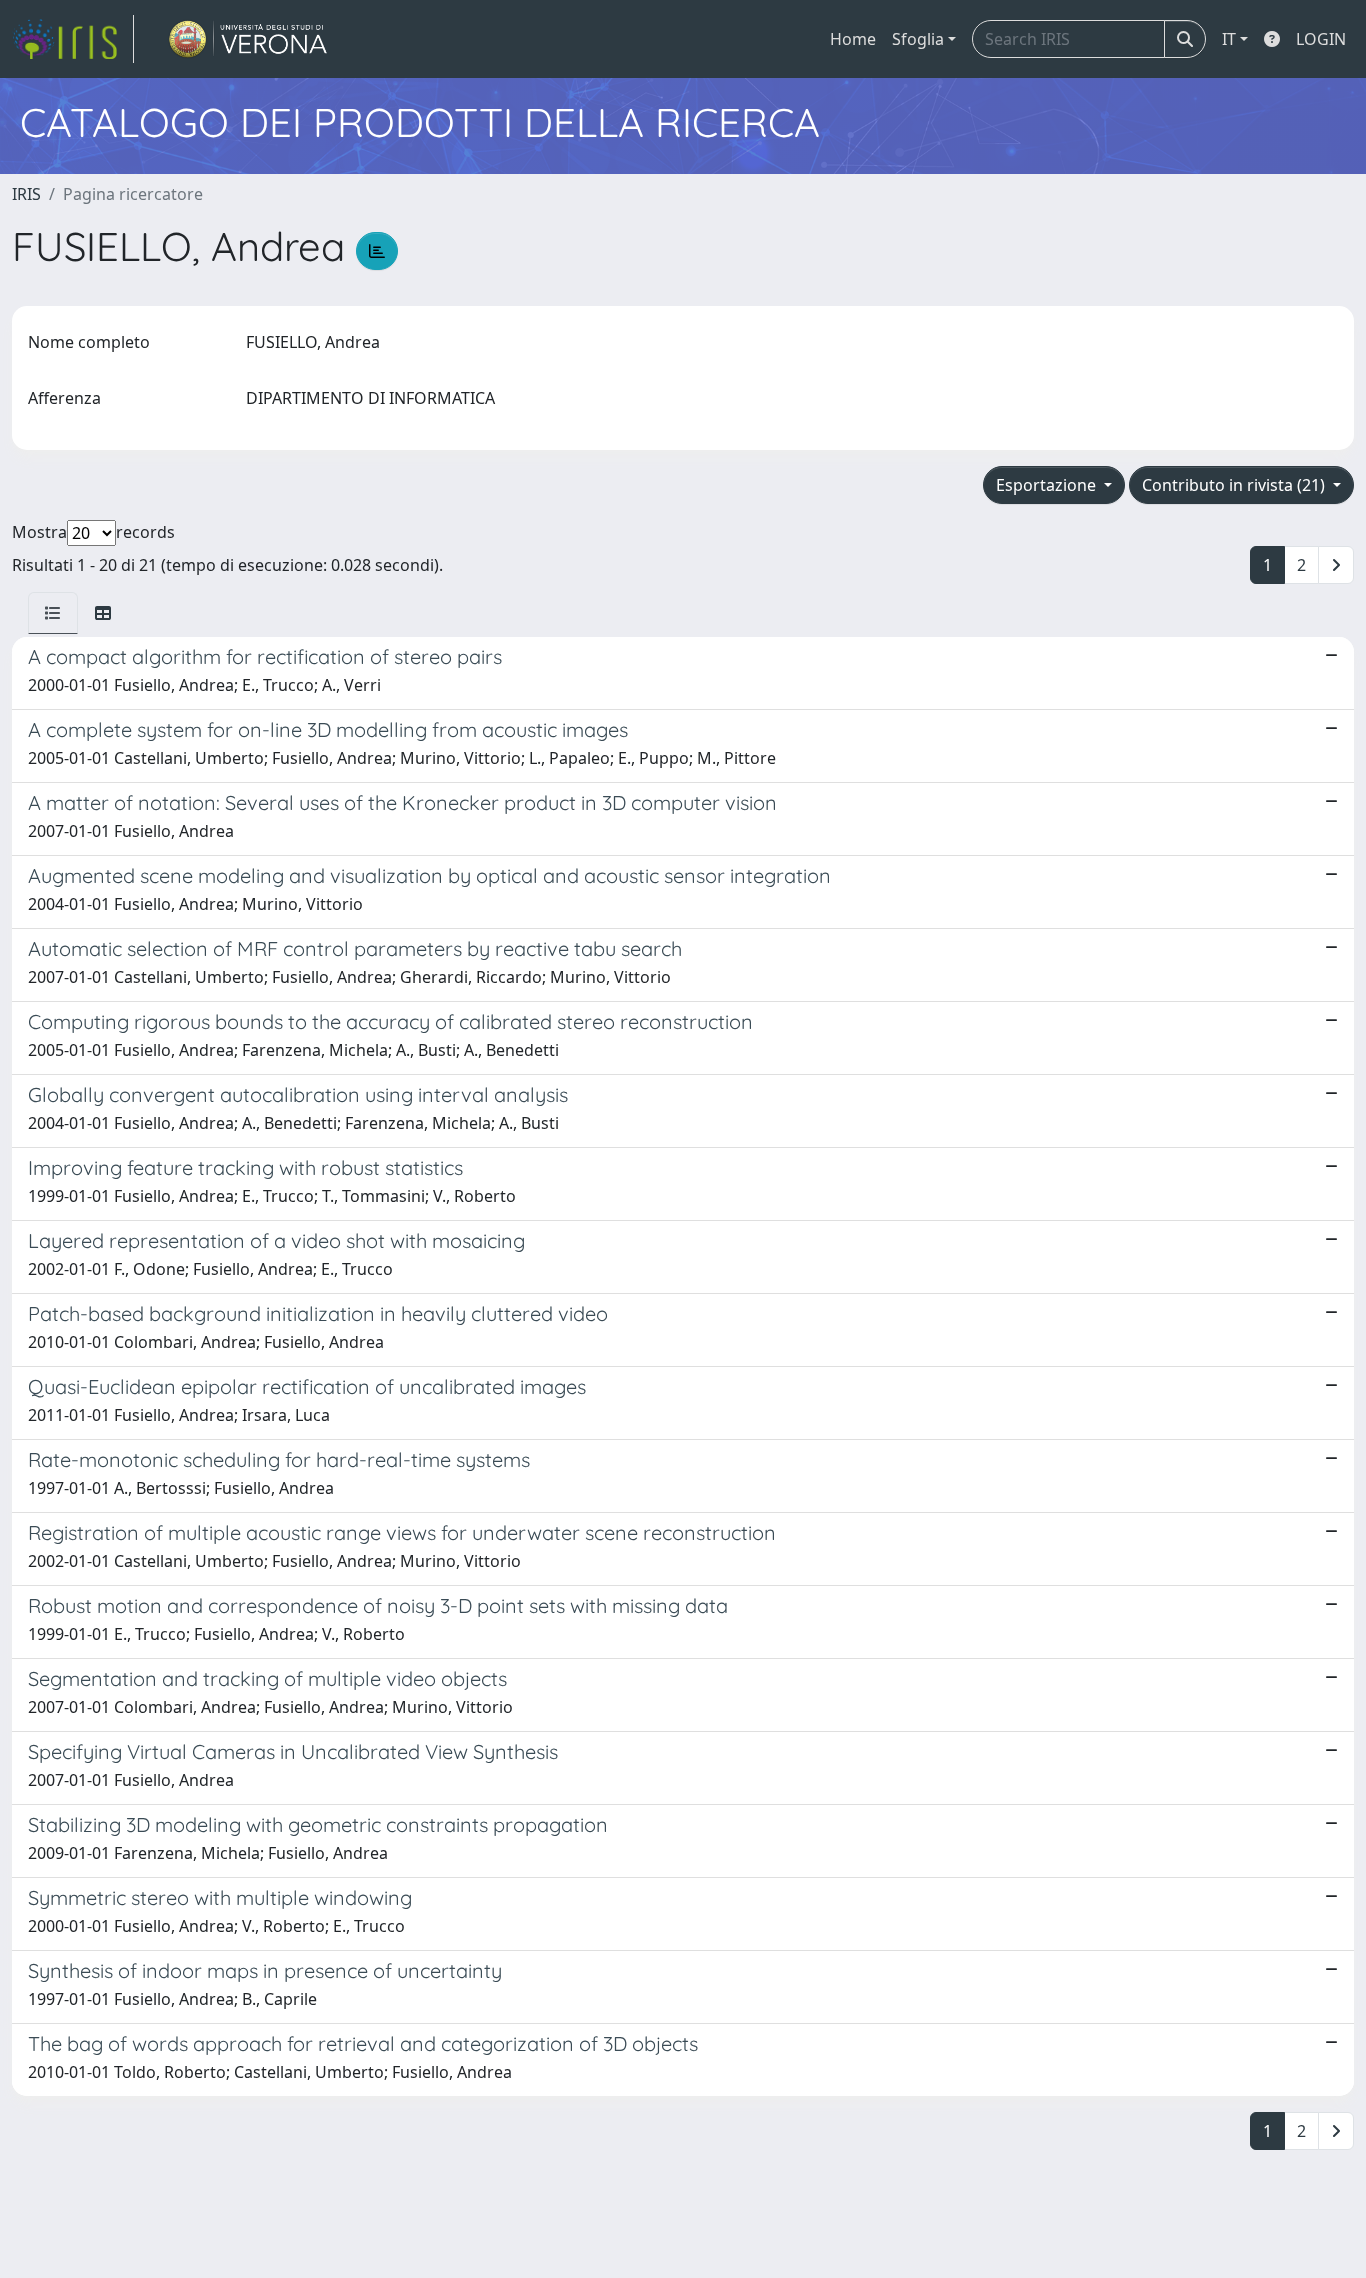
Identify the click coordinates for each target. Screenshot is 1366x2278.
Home (853, 39)
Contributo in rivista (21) (1235, 485)
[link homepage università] (248, 39)
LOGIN (1321, 39)
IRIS (26, 194)
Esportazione (1048, 485)
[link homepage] (73, 39)
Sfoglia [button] (918, 39)
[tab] (53, 613)
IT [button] (1229, 39)
